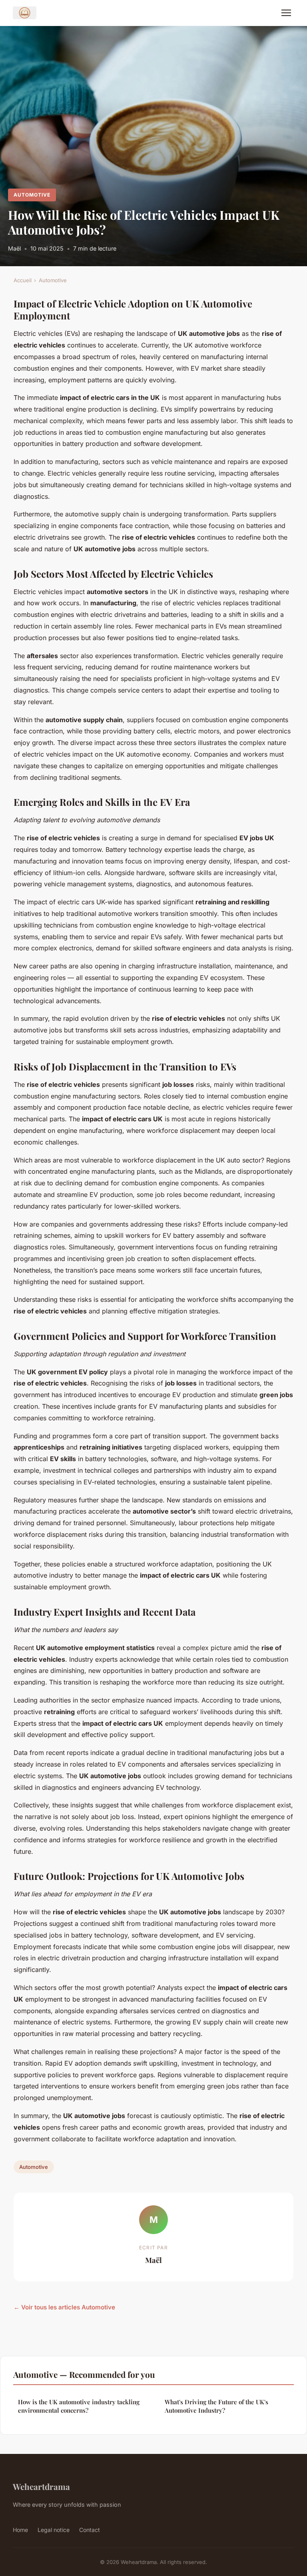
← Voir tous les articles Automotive (64, 2307)
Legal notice (54, 2530)
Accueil (23, 280)
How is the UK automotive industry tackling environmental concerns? (79, 2406)
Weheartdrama (41, 2486)
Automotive (32, 195)
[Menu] (286, 13)
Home (20, 2530)
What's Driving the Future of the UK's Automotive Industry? (216, 2406)
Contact (90, 2530)
